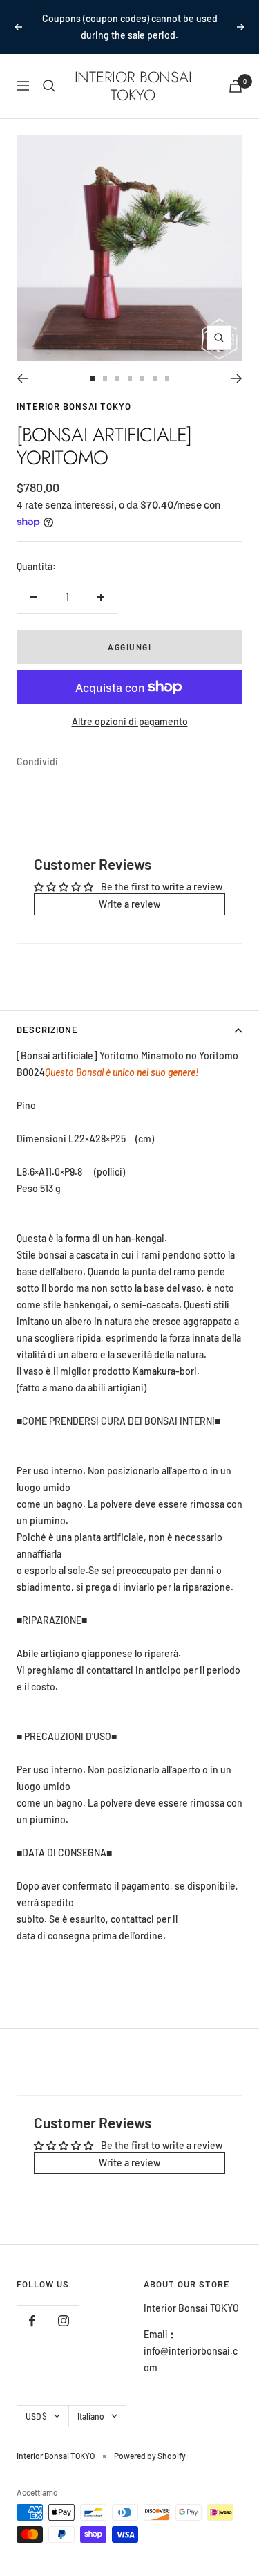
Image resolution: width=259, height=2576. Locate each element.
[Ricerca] (49, 69)
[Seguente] (237, 362)
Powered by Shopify (150, 2439)
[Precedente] (22, 362)
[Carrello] (236, 70)
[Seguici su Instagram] (63, 2304)
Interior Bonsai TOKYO (74, 390)
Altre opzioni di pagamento (130, 705)
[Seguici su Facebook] (32, 2304)
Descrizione (47, 1013)
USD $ (36, 2400)
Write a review (129, 887)
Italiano (91, 2400)
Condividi (37, 745)
